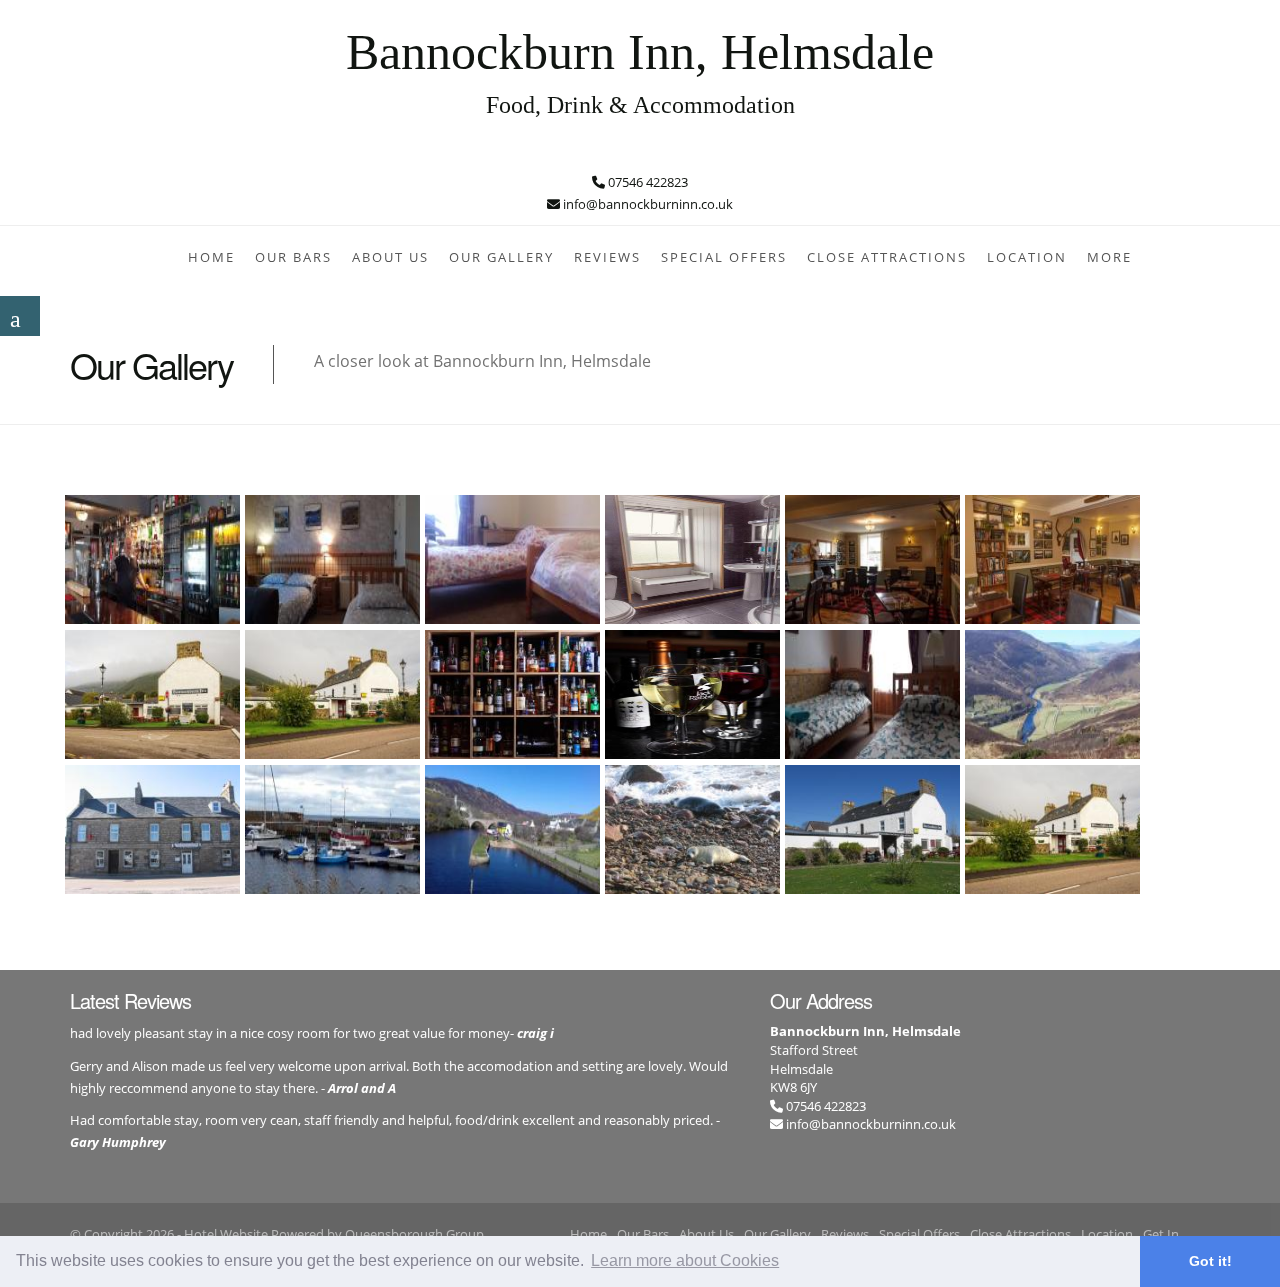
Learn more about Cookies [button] (685, 1260)
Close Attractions (887, 257)
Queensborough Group (414, 1234)
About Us (390, 257)
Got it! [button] (1210, 1261)
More (1109, 257)
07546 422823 (824, 1106)
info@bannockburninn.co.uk (871, 1124)
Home (211, 257)
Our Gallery (501, 257)
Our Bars (293, 257)
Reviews (607, 257)
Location (1027, 257)
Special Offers (724, 257)
